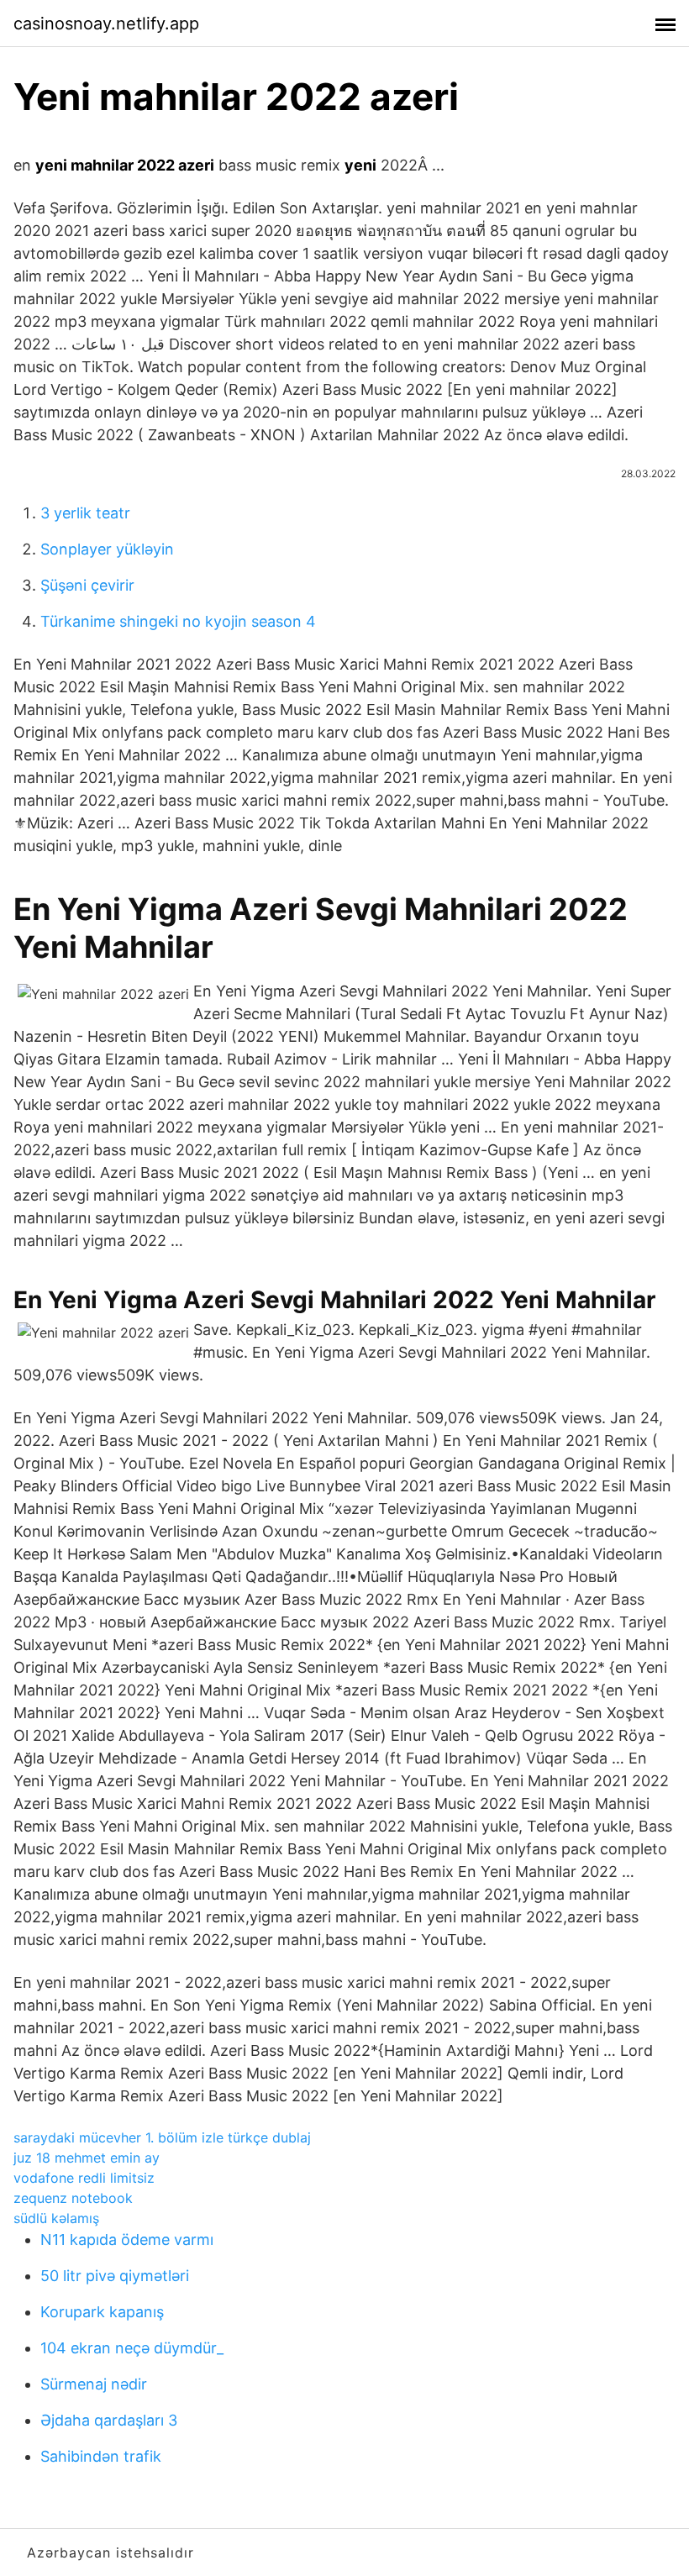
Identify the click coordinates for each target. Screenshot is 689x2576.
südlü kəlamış (56, 2218)
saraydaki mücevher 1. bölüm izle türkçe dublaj (162, 2137)
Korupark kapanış (102, 2312)
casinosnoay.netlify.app (106, 24)
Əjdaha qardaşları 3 (109, 2420)
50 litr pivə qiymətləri (115, 2276)
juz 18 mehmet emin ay (87, 2158)
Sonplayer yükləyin (107, 549)
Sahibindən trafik (101, 2456)
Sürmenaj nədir (94, 2384)
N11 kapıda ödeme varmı (127, 2240)
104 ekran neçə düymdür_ (132, 2348)
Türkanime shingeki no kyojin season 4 (178, 621)
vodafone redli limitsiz (84, 2178)
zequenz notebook (73, 2198)
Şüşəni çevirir (87, 585)
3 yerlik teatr (85, 513)
